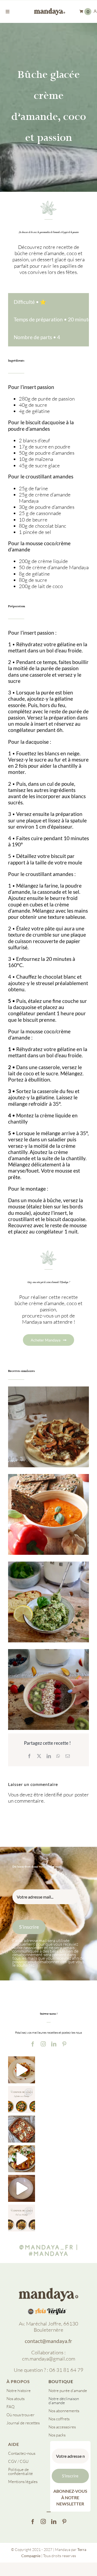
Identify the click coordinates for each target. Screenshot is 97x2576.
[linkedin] (54, 2044)
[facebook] (33, 2044)
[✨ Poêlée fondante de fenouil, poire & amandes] (22, 2218)
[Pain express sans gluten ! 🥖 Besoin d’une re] (22, 2070)
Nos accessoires (62, 2427)
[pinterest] (64, 2044)
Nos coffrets (59, 2419)
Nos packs (57, 2435)
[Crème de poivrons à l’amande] (48, 1514)
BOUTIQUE (61, 2381)
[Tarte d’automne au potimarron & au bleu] (48, 1427)
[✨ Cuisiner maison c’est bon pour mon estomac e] (22, 2129)
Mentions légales (23, 2482)
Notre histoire (19, 2391)
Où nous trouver (20, 2415)
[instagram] (43, 2044)
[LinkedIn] (49, 1756)
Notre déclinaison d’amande (64, 2401)
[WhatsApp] (58, 1756)
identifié (53, 1795)
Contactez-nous (22, 2453)
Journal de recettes (23, 2423)
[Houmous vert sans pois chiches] (48, 1602)
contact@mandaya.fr (48, 2341)
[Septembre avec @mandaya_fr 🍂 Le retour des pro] (22, 2099)
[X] (39, 1756)
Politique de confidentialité (20, 2471)
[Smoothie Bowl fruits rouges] (48, 1689)
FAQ (11, 2407)
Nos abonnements (64, 2411)
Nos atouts (15, 2399)
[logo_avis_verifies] (49, 2310)
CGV (12, 2461)
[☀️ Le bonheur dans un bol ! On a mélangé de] (22, 2188)
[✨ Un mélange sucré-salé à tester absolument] (22, 2159)
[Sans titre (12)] (48, 2290)
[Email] (68, 1756)
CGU (24, 2461)
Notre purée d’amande (68, 2391)
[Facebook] (29, 1756)
